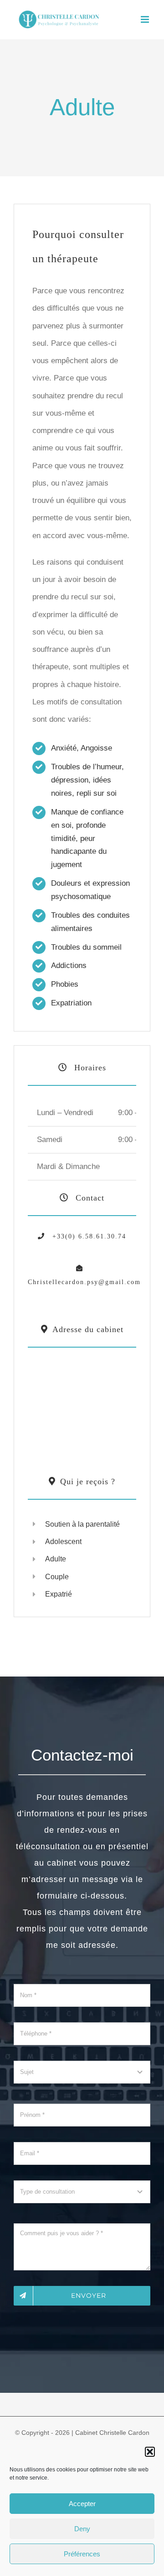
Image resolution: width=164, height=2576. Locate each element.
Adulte (56, 1559)
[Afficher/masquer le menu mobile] (146, 19)
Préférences (82, 2554)
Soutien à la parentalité (82, 1524)
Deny (82, 2529)
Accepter (82, 2504)
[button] (150, 2452)
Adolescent (63, 1542)
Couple (57, 1577)
